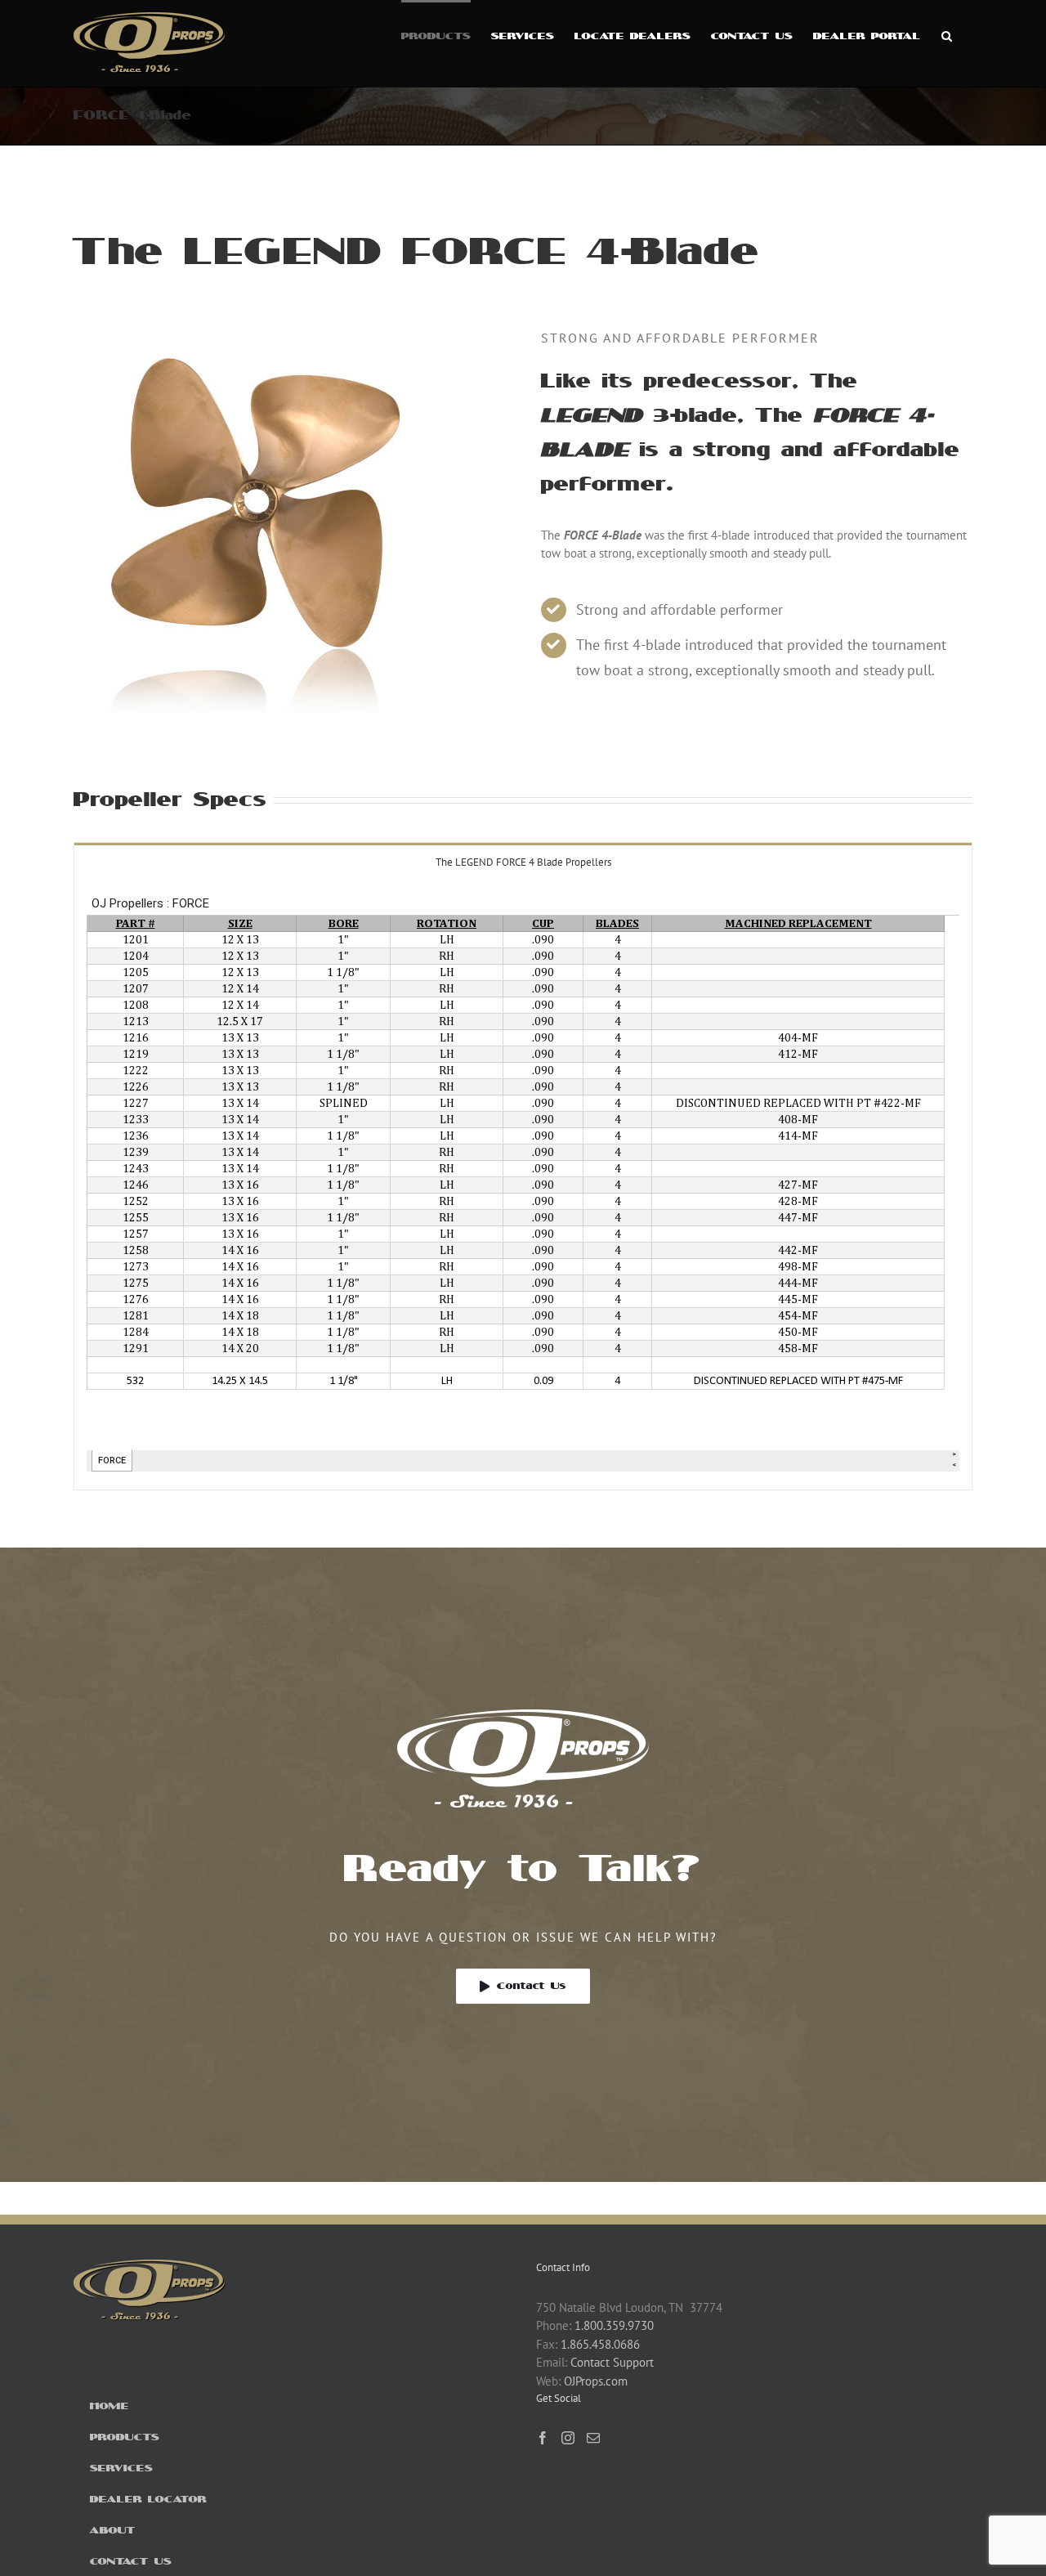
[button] (947, 34)
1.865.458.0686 (600, 2344)
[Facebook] (543, 2438)
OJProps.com (596, 2381)
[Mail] (593, 2438)
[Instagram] (568, 2438)
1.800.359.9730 (614, 2325)
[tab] (523, 861)
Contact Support (612, 2362)
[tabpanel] (523, 1185)
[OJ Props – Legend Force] (259, 334)
